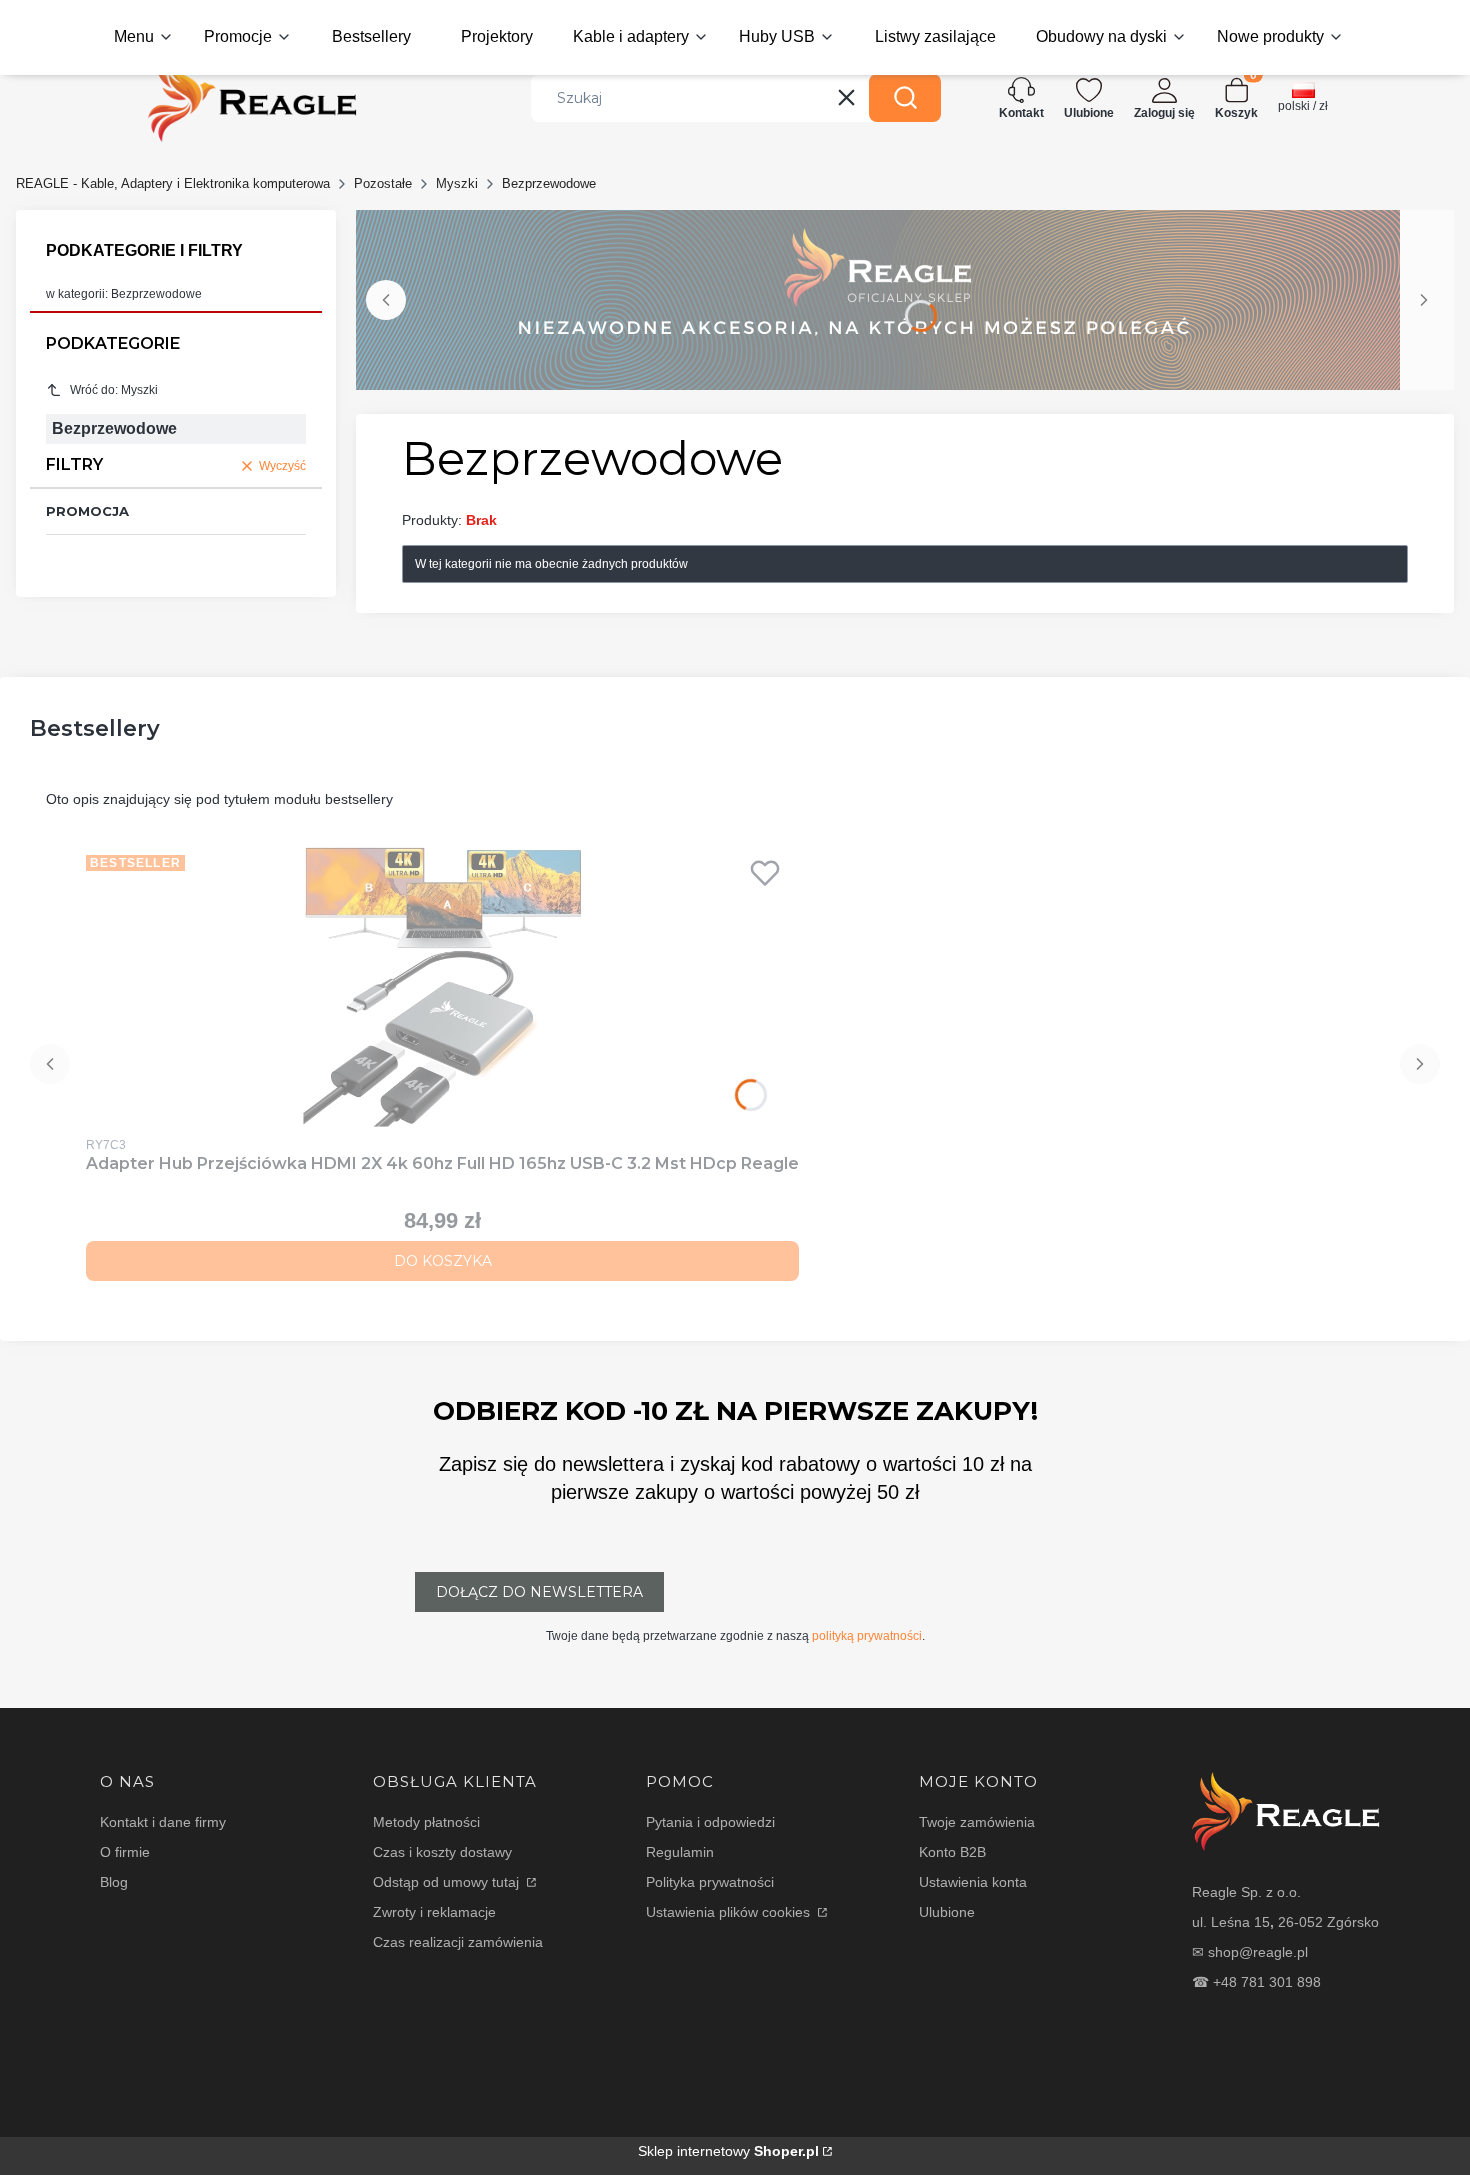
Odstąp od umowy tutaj (448, 1882)
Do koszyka (443, 1261)
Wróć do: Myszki (114, 390)
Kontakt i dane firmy (163, 1822)
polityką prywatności (867, 1636)
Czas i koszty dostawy (442, 1852)
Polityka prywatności (710, 1882)
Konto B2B (952, 1852)
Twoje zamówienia (977, 1822)
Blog (114, 1882)
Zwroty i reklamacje (434, 1912)
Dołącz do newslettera (539, 1592)
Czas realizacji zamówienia (458, 1942)
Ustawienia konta (973, 1882)
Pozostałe (383, 183)
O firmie (125, 1852)
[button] (905, 98)
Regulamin (680, 1852)
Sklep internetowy (728, 2151)
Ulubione (947, 1912)
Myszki (457, 183)
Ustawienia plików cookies (730, 1912)
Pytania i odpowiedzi (710, 1822)
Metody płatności (426, 1822)
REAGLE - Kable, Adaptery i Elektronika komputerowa (173, 183)
